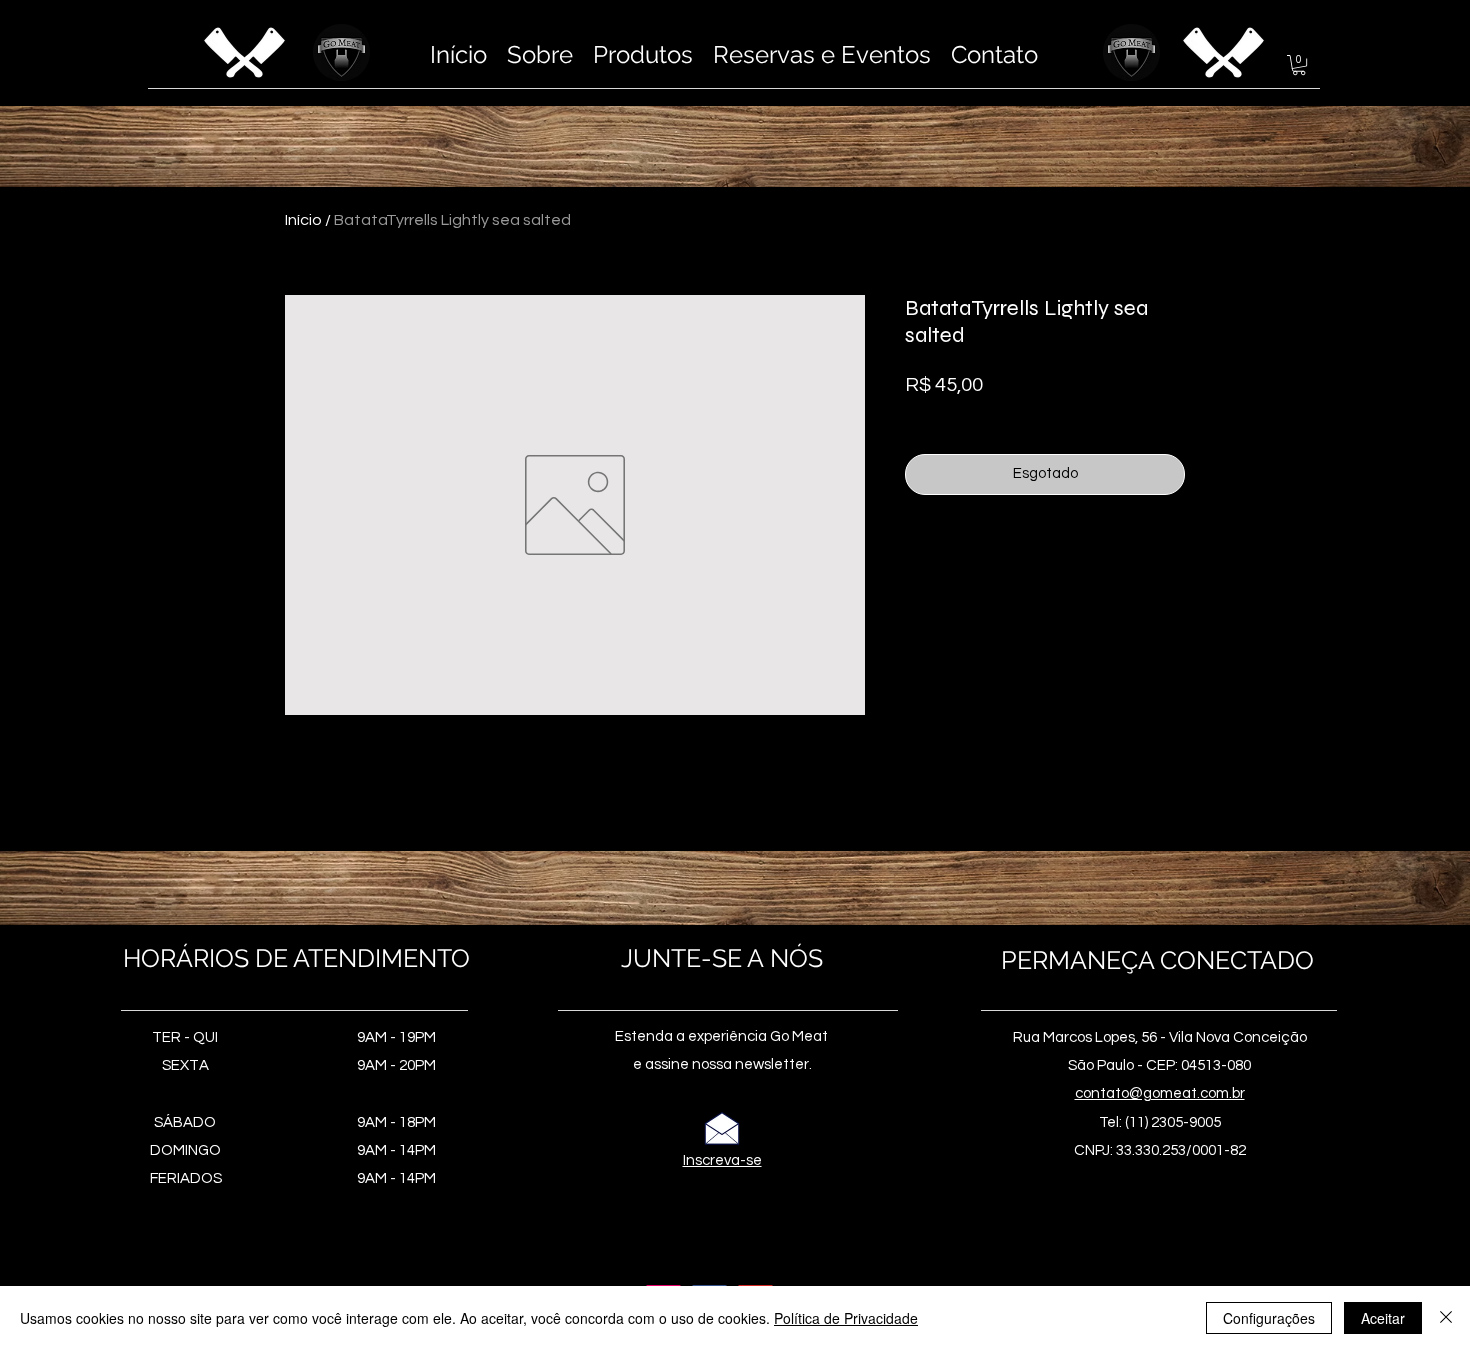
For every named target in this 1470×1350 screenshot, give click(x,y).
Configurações (1269, 1318)
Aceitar (1383, 1318)
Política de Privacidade (846, 1318)
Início (303, 220)
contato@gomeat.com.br (1160, 1093)
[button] (1299, 65)
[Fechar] (1446, 1318)
